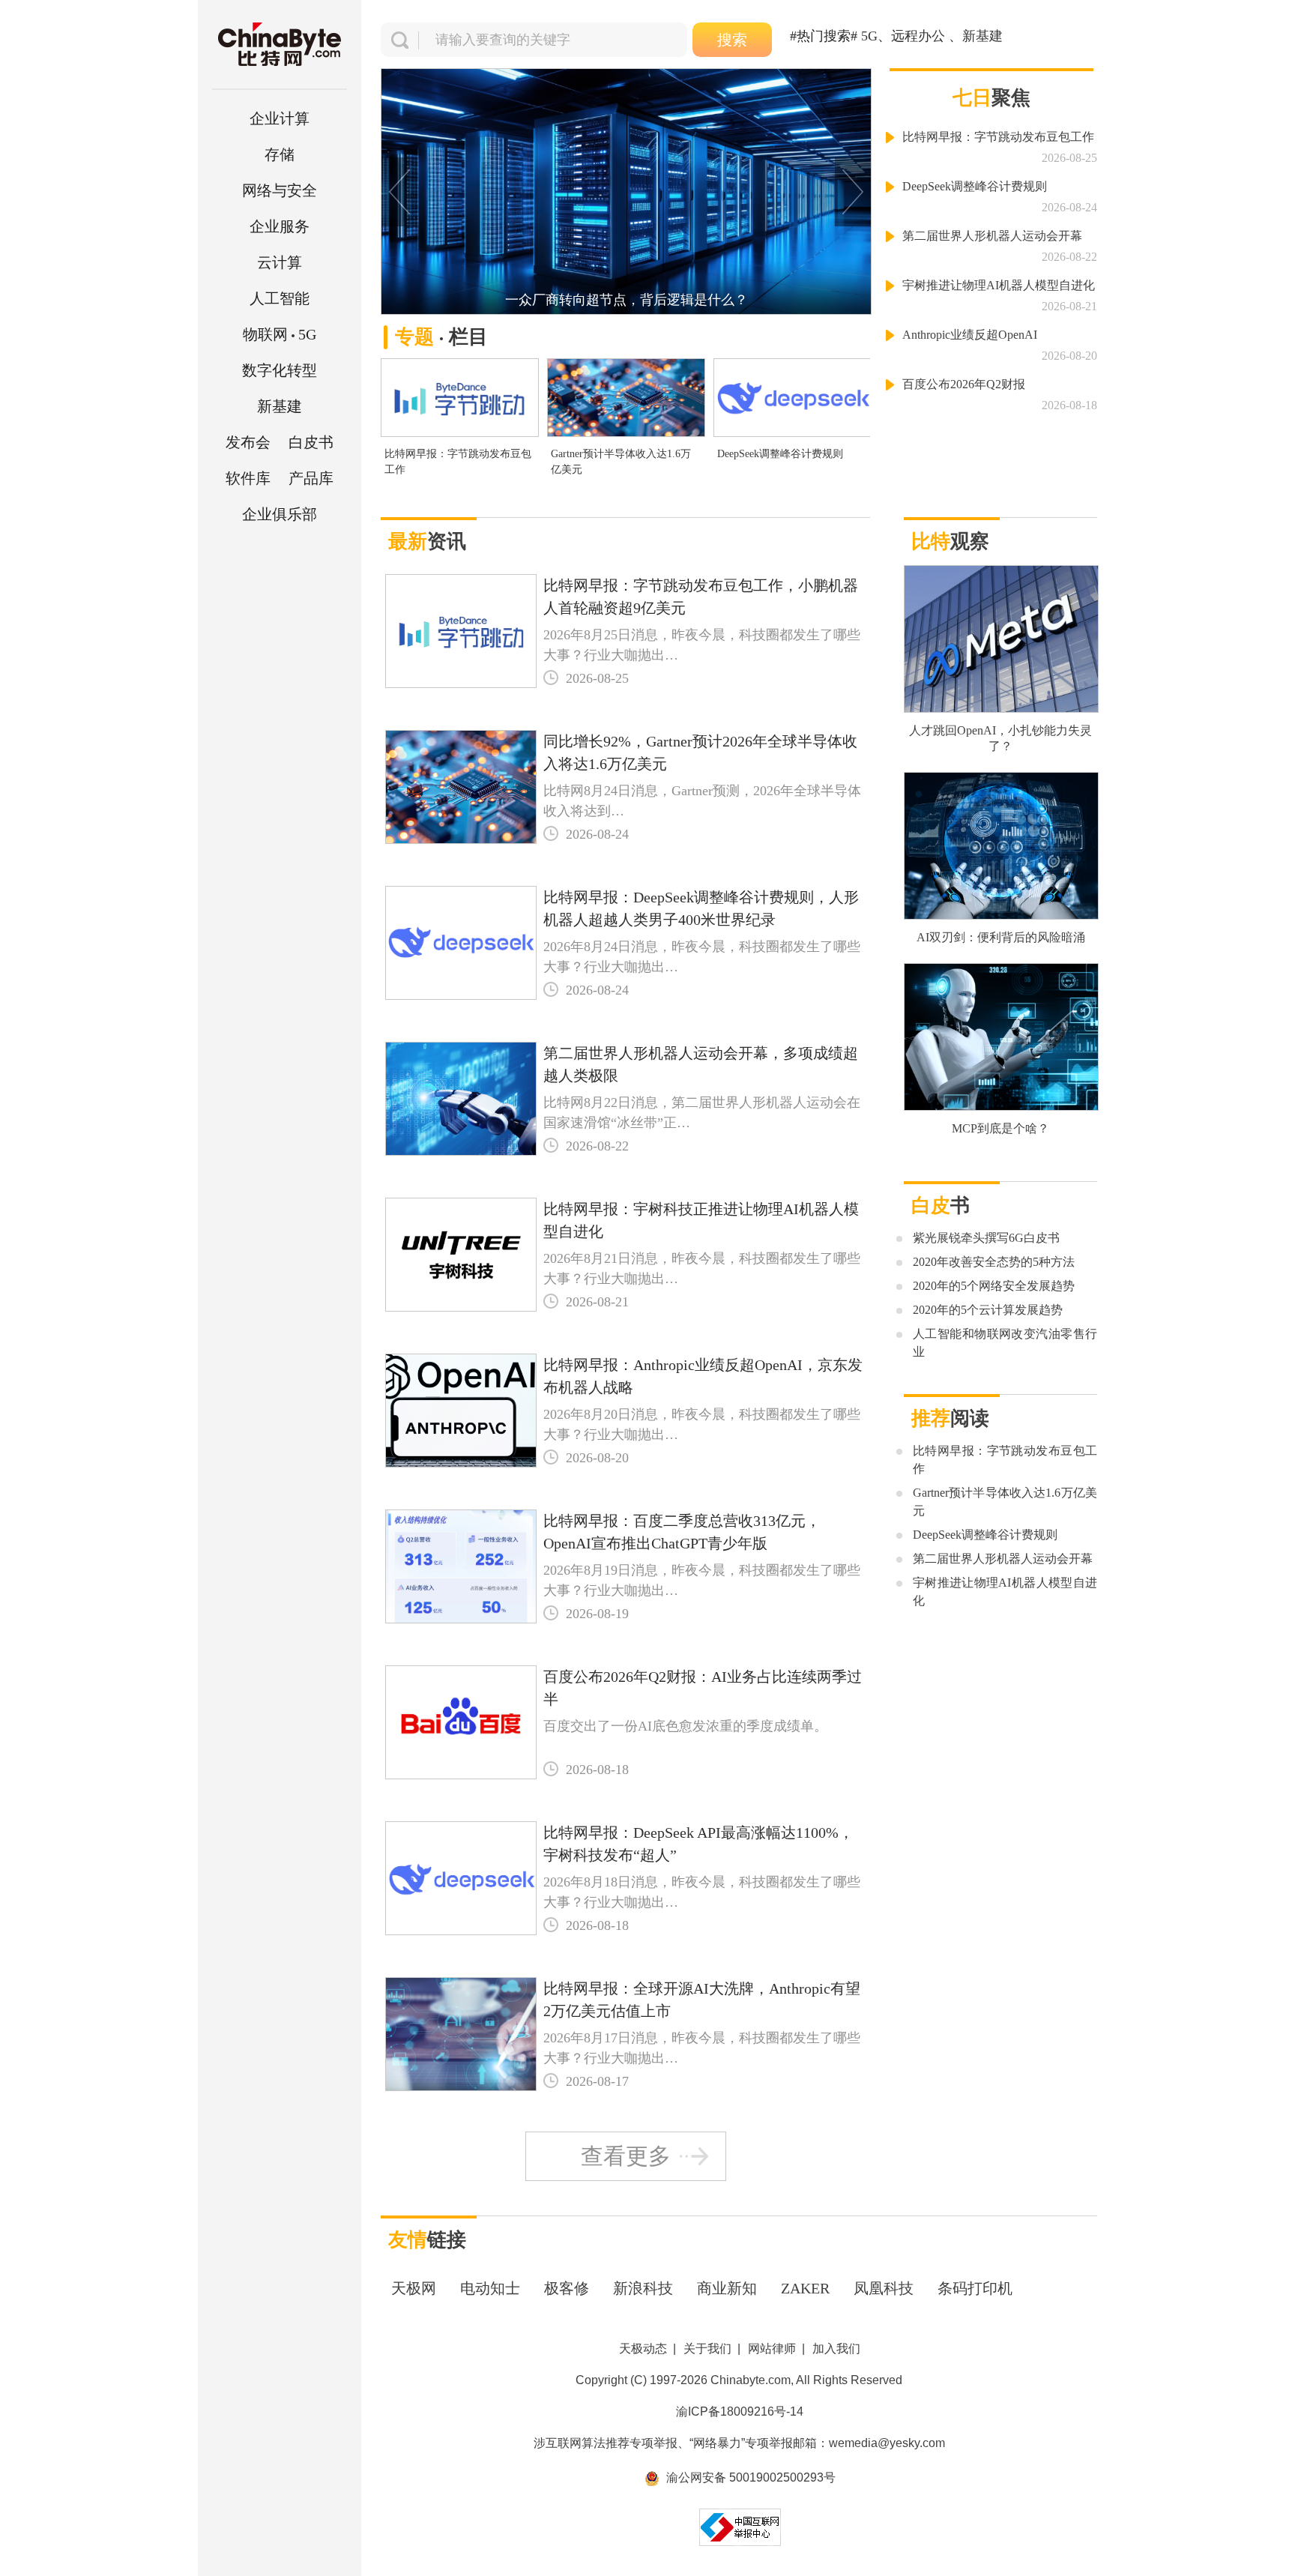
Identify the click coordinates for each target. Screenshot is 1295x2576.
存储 (280, 154)
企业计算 (280, 118)
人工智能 (280, 298)
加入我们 (836, 2349)
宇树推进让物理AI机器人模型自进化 (999, 285)
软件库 (248, 478)
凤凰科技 (884, 2288)
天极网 (414, 2288)
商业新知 (727, 2288)
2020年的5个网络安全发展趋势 (994, 1286)
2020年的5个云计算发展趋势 (988, 1310)
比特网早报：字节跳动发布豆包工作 (458, 462)
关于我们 (707, 2349)
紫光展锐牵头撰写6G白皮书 (986, 1238)
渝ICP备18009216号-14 (740, 2411)
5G (280, 334)
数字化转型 (280, 370)
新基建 (280, 406)
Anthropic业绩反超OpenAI (970, 335)
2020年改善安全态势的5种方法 (994, 1262)
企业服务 (280, 226)
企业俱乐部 (280, 514)
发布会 (248, 442)
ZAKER (805, 2288)
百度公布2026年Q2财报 (964, 384)
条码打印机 (975, 2288)
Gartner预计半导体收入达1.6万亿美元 (621, 462)
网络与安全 (280, 190)
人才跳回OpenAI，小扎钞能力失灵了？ (1000, 738)
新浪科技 (643, 2288)
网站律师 (772, 2349)
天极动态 (643, 2349)
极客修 (567, 2288)
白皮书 (311, 442)
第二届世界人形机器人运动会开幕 (992, 236)
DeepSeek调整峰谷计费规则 (780, 454)
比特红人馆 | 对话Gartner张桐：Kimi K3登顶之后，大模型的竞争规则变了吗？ (633, 300)
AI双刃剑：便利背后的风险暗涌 (1001, 937)
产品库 (311, 478)
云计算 (280, 262)
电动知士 (490, 2288)
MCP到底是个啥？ (1000, 1128)
